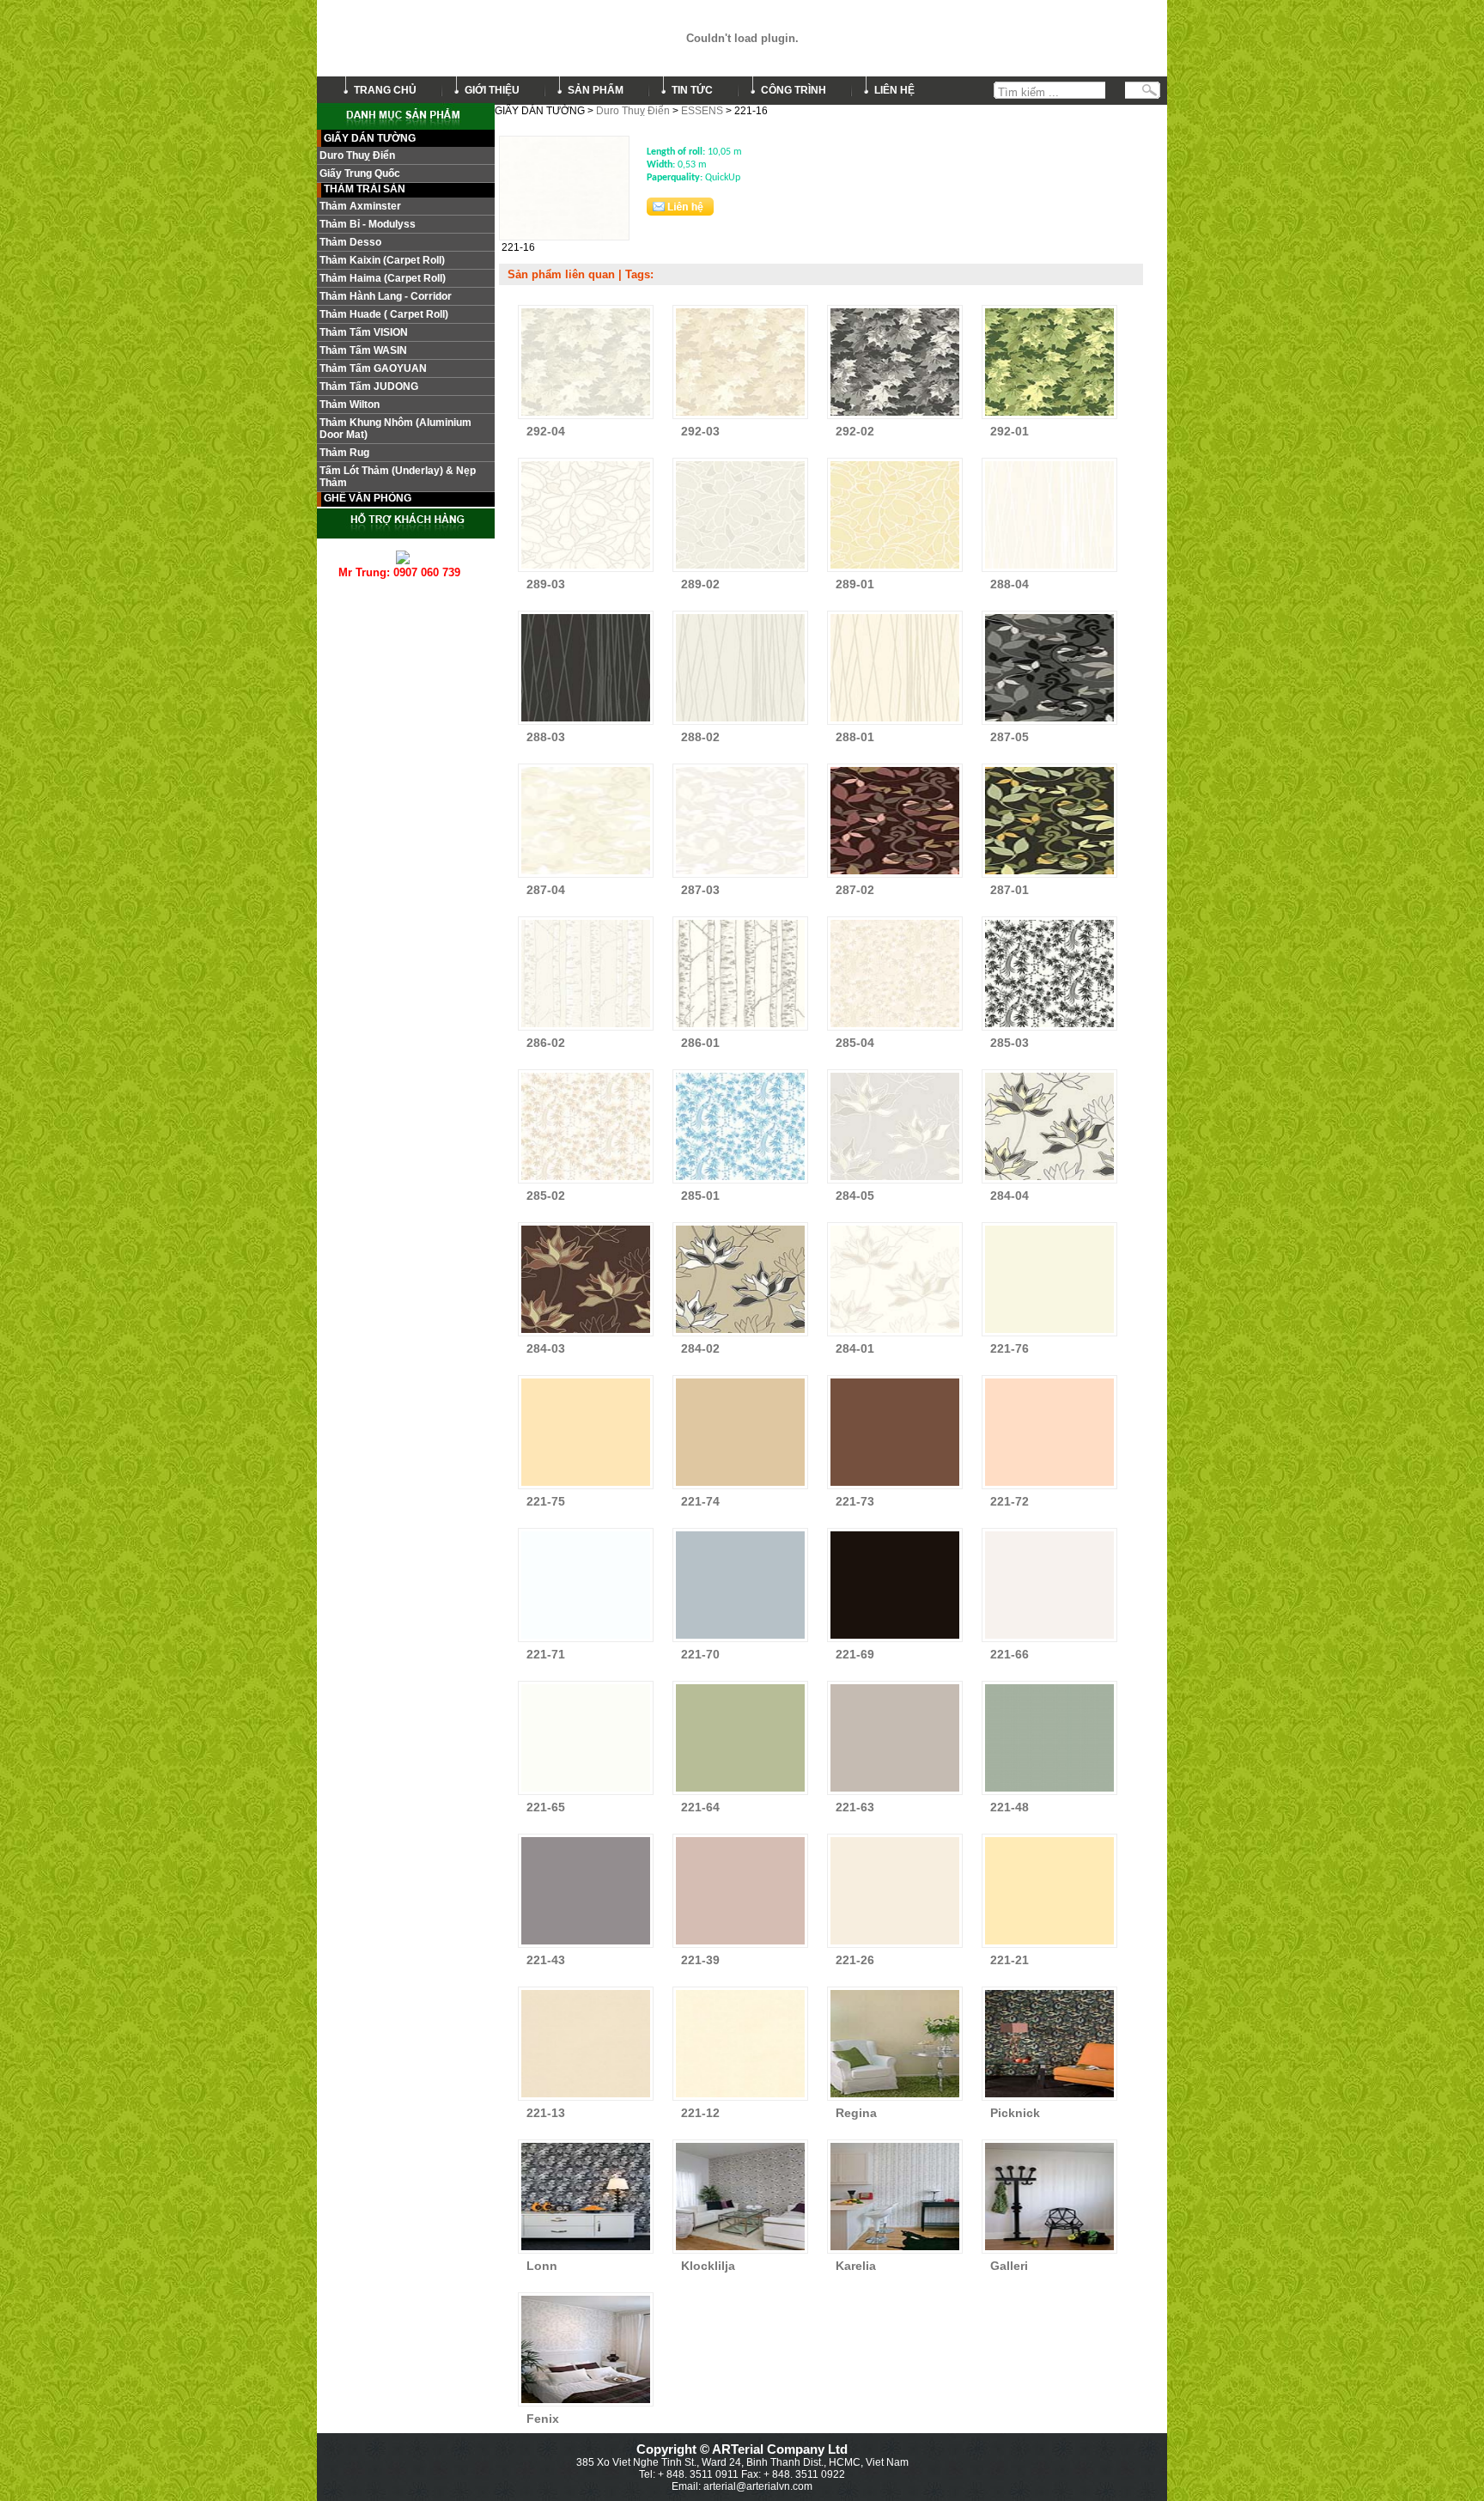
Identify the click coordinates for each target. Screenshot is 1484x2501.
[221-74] (740, 1486)
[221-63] (895, 1792)
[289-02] (740, 569)
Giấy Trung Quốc (360, 173)
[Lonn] (586, 2250)
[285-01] (740, 1180)
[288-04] (1049, 569)
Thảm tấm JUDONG (369, 386)
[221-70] (740, 1639)
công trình (794, 90)
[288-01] (895, 721)
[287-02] (895, 874)
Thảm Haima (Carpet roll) (383, 278)
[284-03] (586, 1333)
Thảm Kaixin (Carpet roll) (382, 260)
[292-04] (586, 416)
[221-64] (740, 1792)
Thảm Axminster (360, 206)
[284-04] (1049, 1180)
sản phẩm (596, 90)
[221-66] (1049, 1639)
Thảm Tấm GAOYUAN (373, 368)
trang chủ (385, 90)
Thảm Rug (344, 453)
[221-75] (586, 1486)
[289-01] (895, 569)
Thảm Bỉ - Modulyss (368, 224)
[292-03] (740, 416)
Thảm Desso (350, 242)
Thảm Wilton (350, 405)
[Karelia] (895, 2250)
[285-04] (895, 1027)
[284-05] (895, 1180)
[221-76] (1049, 1333)
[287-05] (1049, 721)
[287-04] (586, 874)
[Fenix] (586, 2403)
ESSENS (702, 111)
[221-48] (1049, 1792)
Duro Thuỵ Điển (633, 111)
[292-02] (895, 416)
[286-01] (740, 1027)
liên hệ (894, 90)
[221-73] (895, 1486)
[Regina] (895, 2097)
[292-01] (1049, 416)
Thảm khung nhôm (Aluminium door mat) (395, 429)
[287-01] (1049, 874)
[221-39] (740, 1944)
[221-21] (1049, 1944)
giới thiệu (492, 90)
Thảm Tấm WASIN (363, 350)
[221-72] (1049, 1486)
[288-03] (586, 721)
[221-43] (586, 1944)
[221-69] (895, 1639)
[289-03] (586, 569)
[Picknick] (1049, 2097)
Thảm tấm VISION (364, 332)
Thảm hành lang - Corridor (386, 296)
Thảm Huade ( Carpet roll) (384, 314)
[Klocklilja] (740, 2250)
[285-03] (1049, 1027)
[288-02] (740, 721)
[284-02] (740, 1333)
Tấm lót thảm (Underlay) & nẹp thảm (398, 477)
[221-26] (895, 1944)
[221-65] (586, 1792)
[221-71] (586, 1639)
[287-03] (740, 874)
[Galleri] (1049, 2250)
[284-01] (895, 1333)
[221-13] (586, 2097)
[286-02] (586, 1027)
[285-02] (586, 1180)
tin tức (692, 90)
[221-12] (740, 2097)
